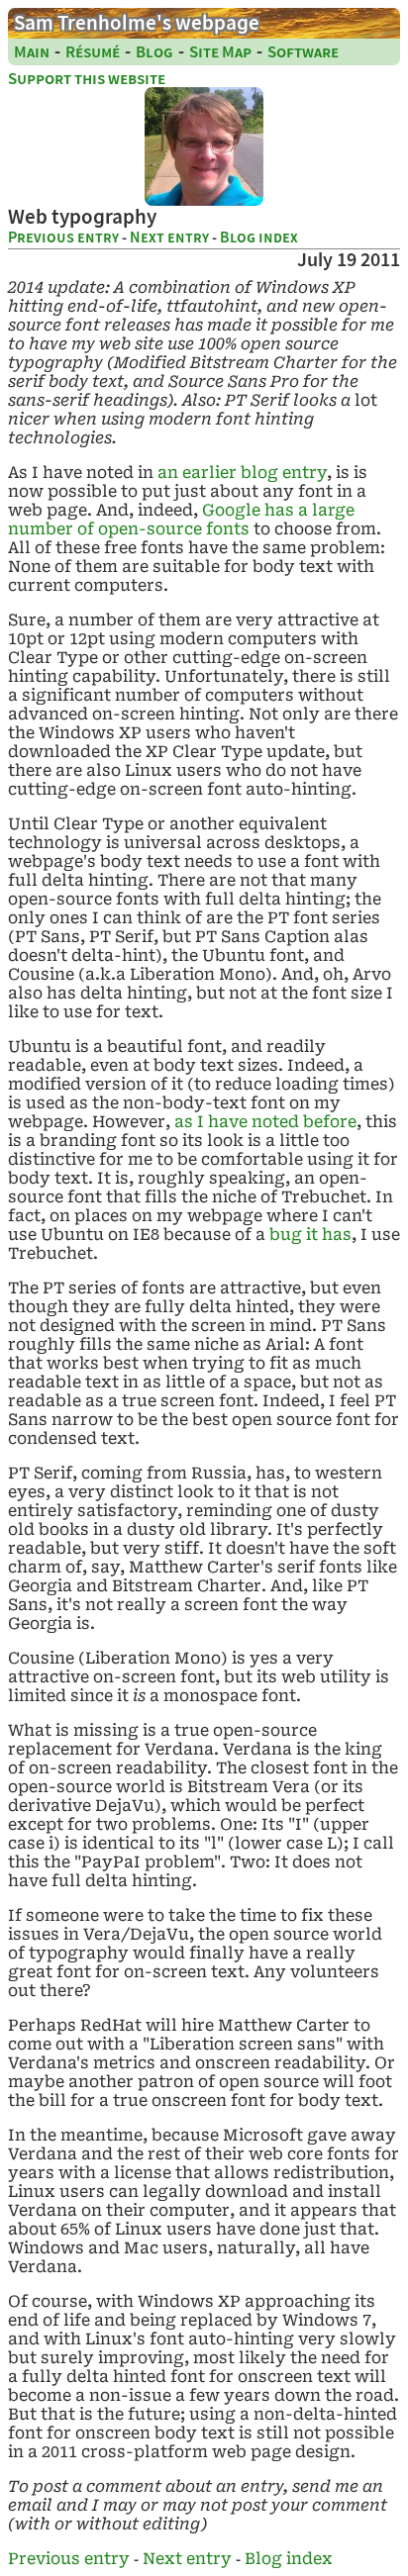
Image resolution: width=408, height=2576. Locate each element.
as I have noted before (265, 1122)
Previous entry (63, 237)
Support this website (87, 79)
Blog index (259, 237)
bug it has (310, 1235)
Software (303, 52)
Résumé (93, 52)
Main (32, 52)
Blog (154, 52)
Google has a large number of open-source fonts (181, 520)
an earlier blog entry (242, 473)
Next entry (169, 237)
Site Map (220, 52)
